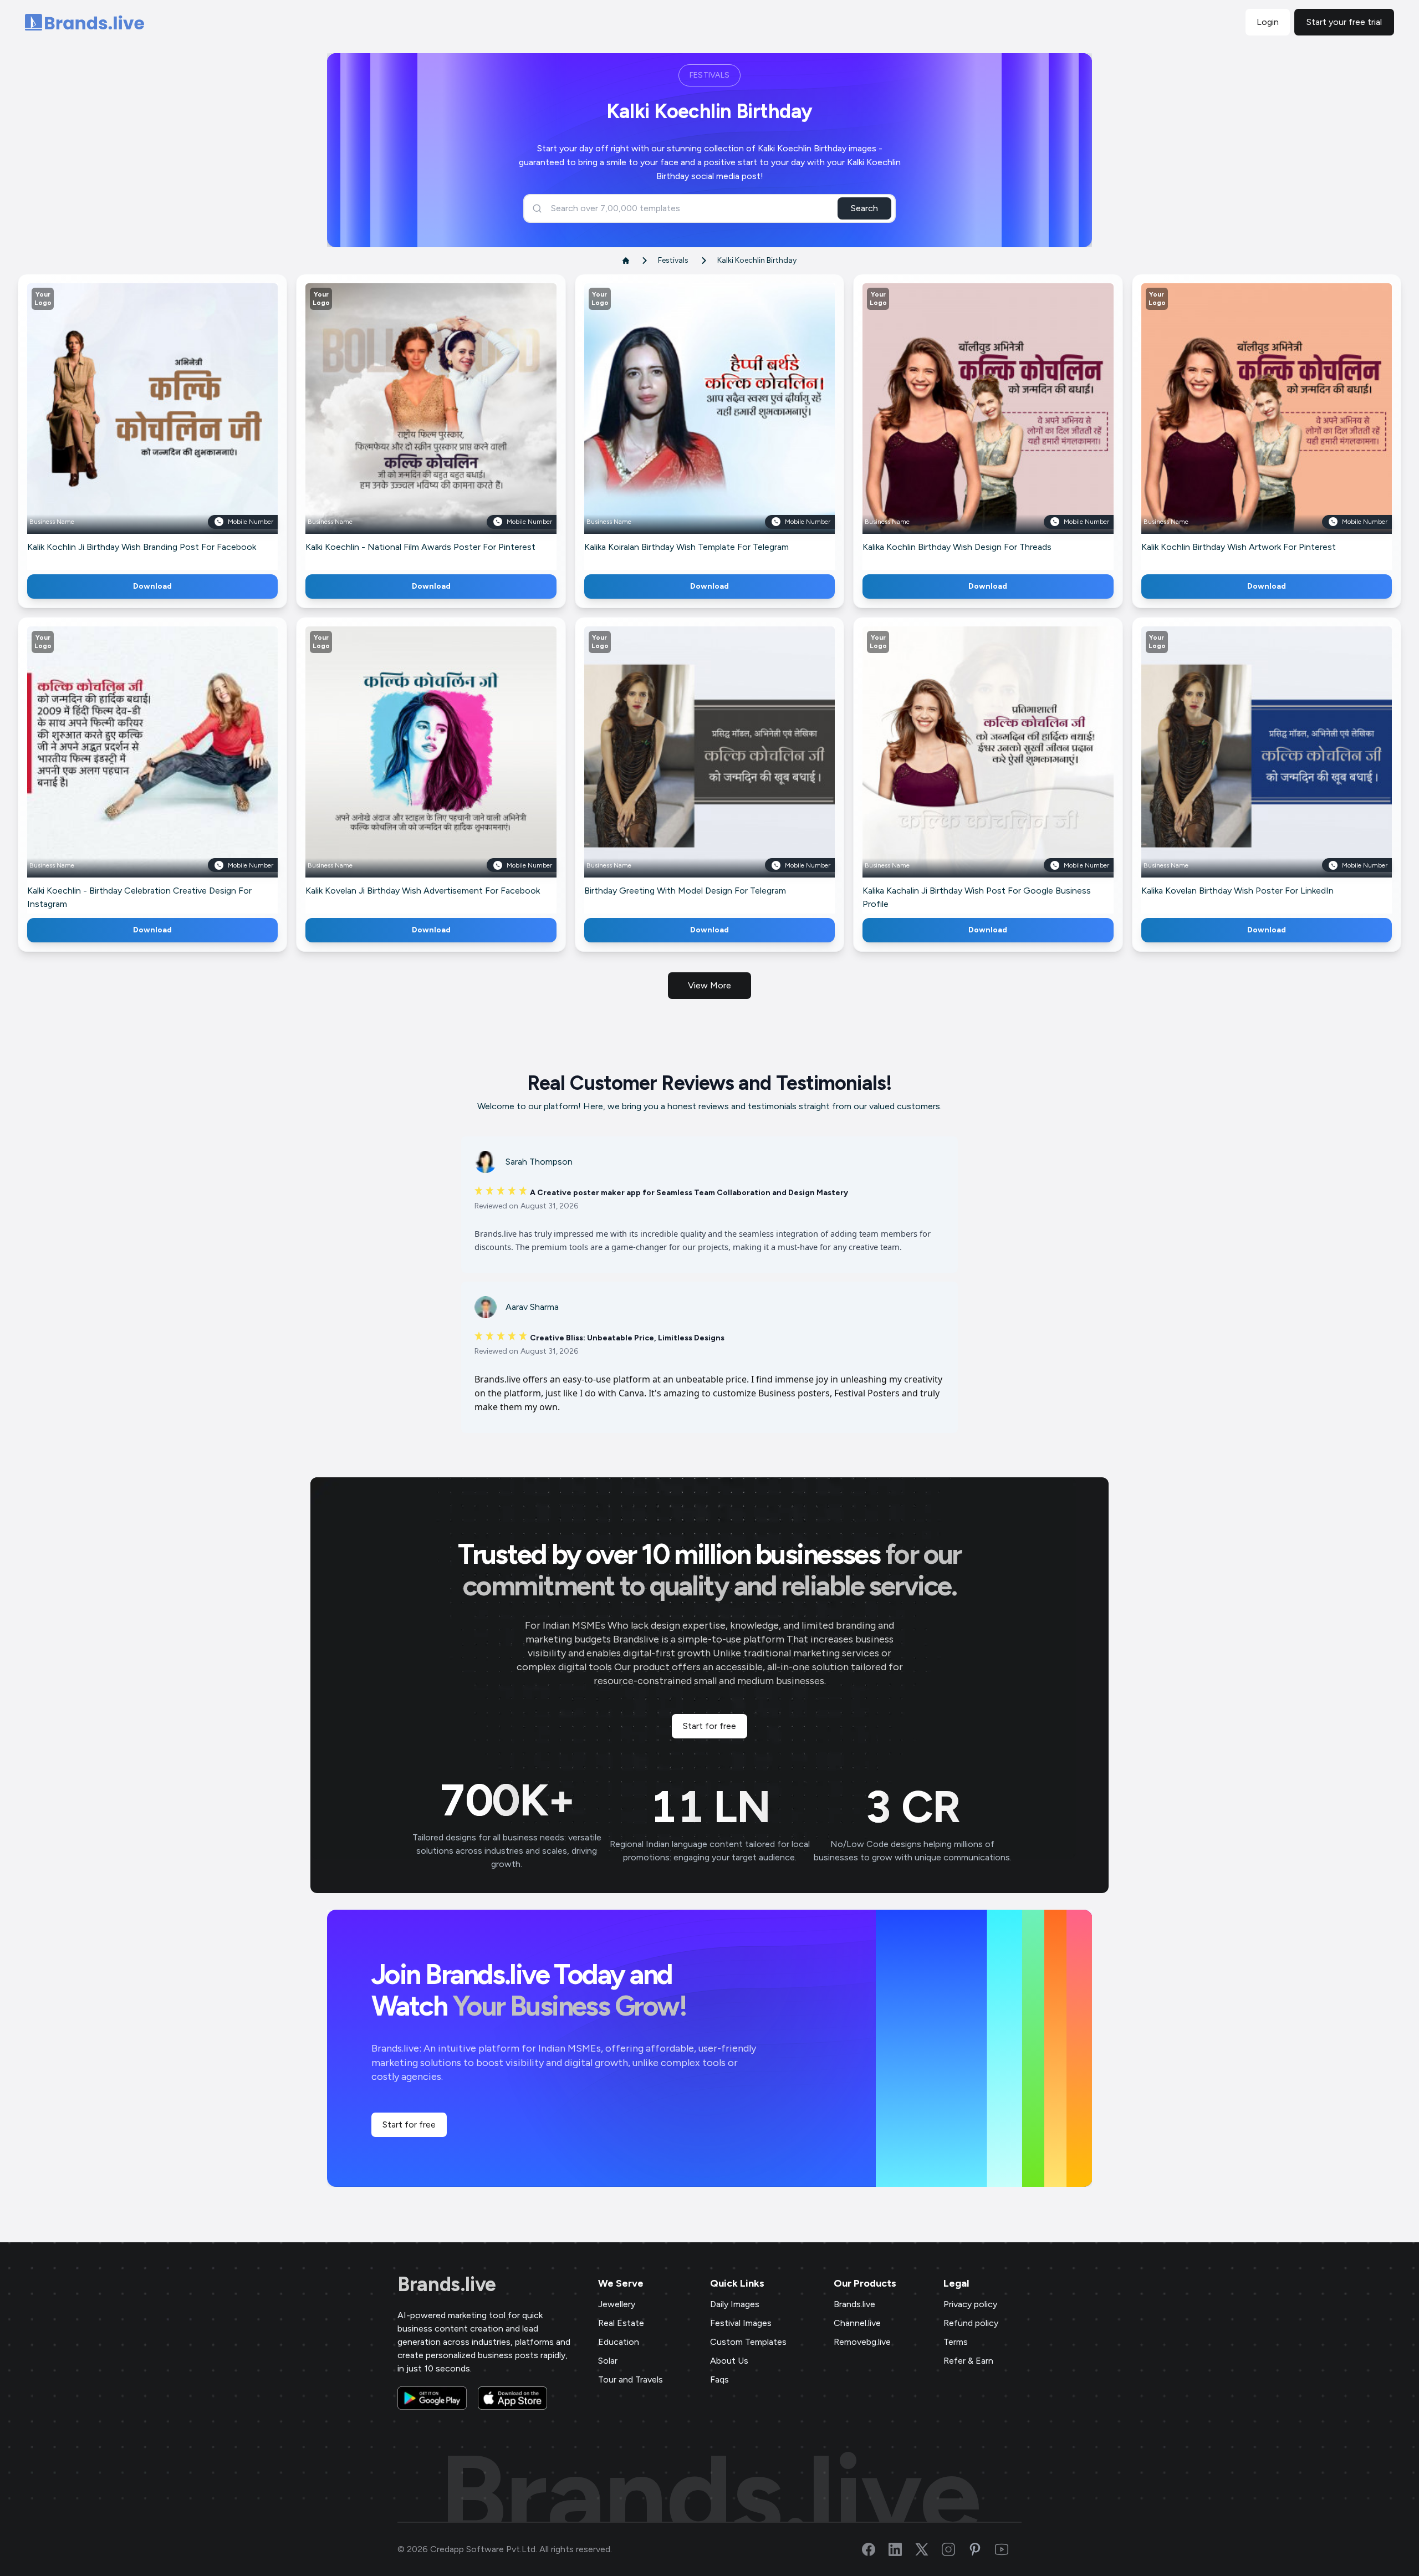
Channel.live (857, 2323)
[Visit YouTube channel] (1008, 2549)
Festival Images (741, 2323)
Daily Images (735, 2304)
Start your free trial (1344, 22)
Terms (956, 2342)
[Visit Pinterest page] (982, 2549)
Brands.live (447, 2284)
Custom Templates (748, 2342)
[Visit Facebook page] (875, 2549)
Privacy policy (970, 2304)
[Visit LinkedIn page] (902, 2549)
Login (1268, 22)
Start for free (709, 1726)
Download (152, 586)
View (171, 425)
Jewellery (617, 2304)
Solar (608, 2361)
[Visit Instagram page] (955, 2549)
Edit (129, 425)
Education (619, 2342)
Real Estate (621, 2323)
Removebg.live (862, 2342)
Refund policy (971, 2323)
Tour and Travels (631, 2379)
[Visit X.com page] (928, 2549)
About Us (729, 2361)
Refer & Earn (968, 2361)
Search (864, 208)
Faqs (719, 2379)
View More (709, 985)
